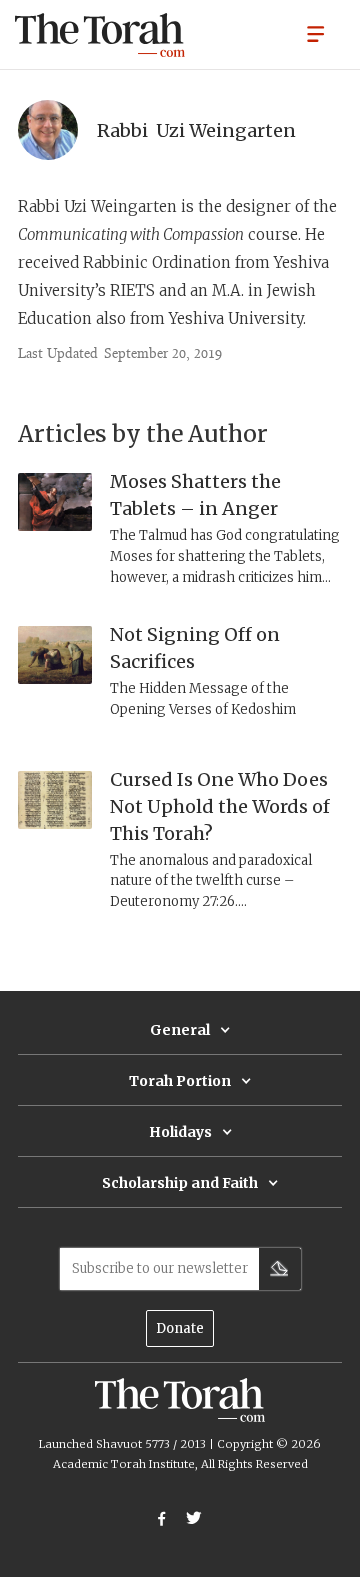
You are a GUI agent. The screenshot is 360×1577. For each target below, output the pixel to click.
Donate (180, 1328)
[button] (316, 33)
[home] (100, 35)
